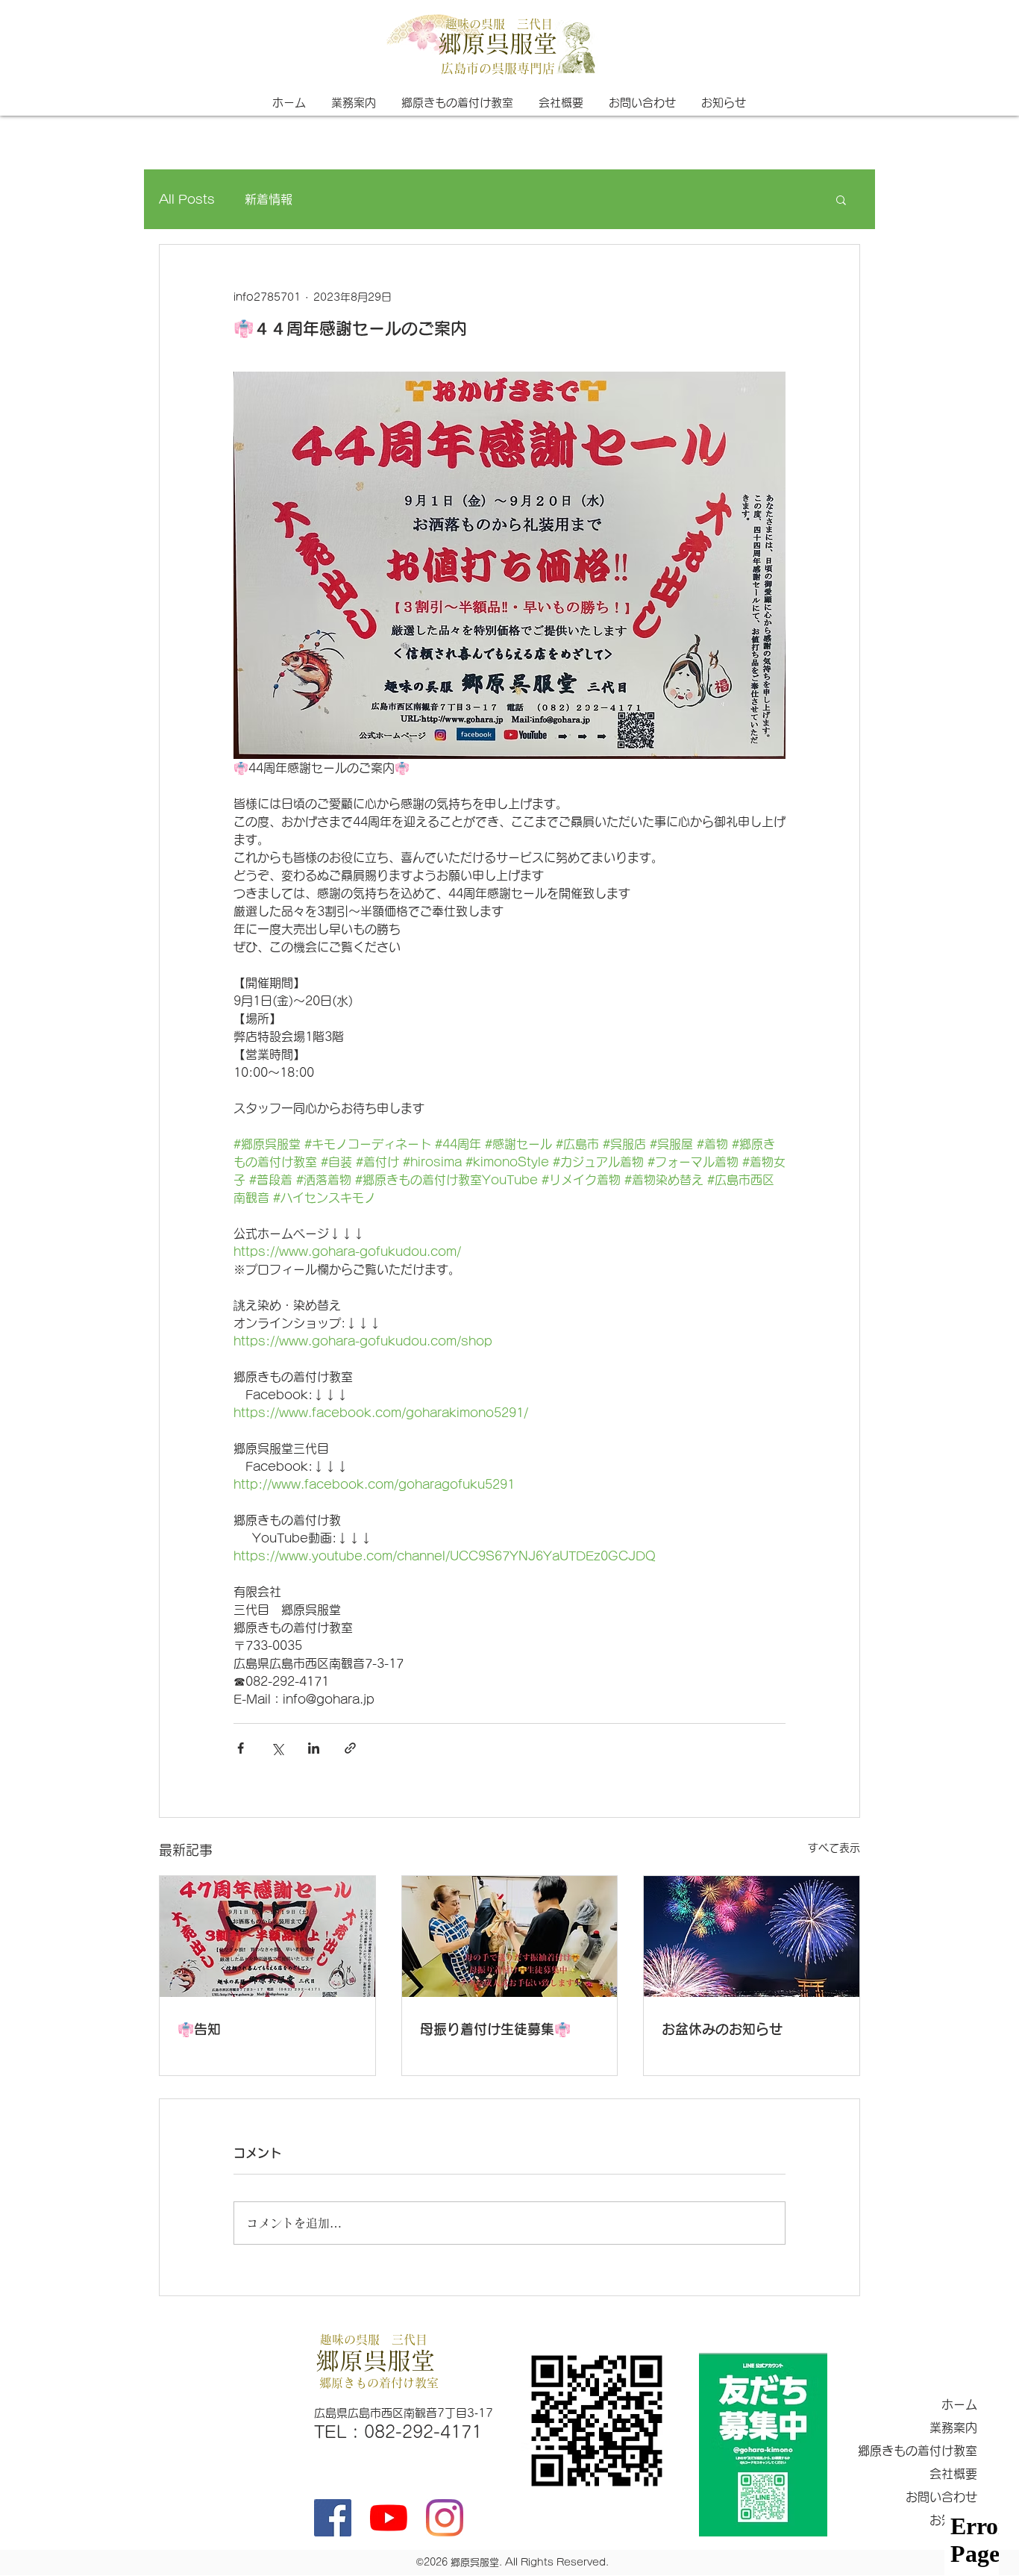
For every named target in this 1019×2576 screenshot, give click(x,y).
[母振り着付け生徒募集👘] (510, 1936)
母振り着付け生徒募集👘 (495, 2029)
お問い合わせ (941, 2497)
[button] (841, 199)
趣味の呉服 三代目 (499, 24)
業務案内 (953, 2427)
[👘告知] (267, 1936)
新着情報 (269, 199)
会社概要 (953, 2474)
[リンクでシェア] (350, 1748)
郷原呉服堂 (498, 43)
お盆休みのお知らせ (722, 2029)
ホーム (959, 2404)
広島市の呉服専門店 (498, 68)
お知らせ (953, 2520)
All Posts (187, 199)
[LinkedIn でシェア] (314, 1748)
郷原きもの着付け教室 (918, 2451)
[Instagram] (445, 2518)
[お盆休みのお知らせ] (752, 1936)
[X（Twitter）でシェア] (277, 1748)
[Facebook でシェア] (241, 1748)
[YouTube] (389, 2518)
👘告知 (199, 2029)
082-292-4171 (423, 2432)
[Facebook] (333, 2518)
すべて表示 (834, 1848)
